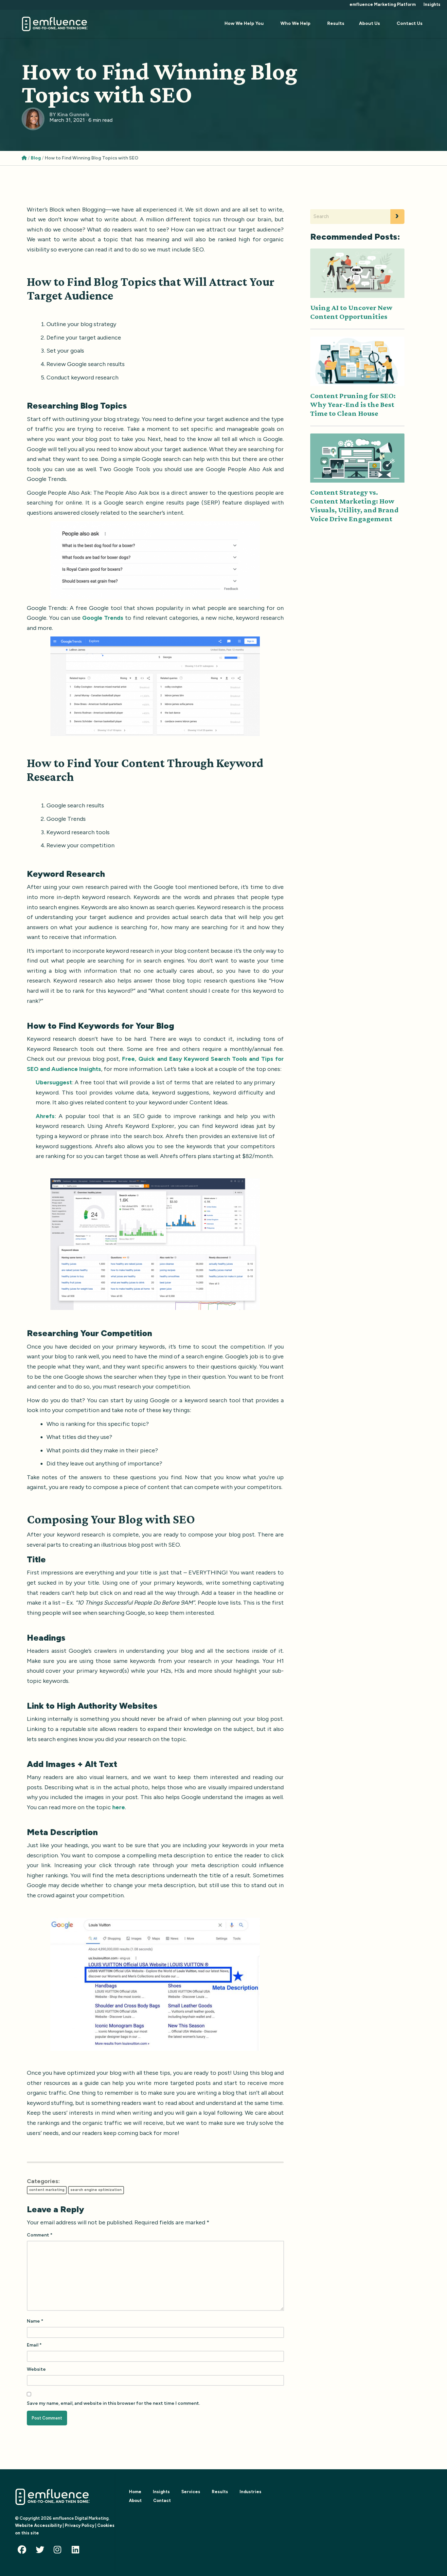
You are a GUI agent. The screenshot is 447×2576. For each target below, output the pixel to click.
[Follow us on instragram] (60, 2551)
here (119, 1807)
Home (135, 2492)
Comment (40, 2235)
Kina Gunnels (73, 114)
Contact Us (410, 23)
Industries (250, 2492)
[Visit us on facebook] (24, 2551)
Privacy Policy (80, 2525)
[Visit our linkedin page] (78, 2551)
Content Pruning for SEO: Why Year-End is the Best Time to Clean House (353, 404)
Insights (432, 4)
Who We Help (295, 23)
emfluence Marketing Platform (383, 4)
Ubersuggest (54, 1082)
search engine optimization (96, 2190)
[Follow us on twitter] (42, 2551)
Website (36, 2369)
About (135, 2501)
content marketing (47, 2190)
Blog (36, 158)
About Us (369, 23)
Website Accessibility (38, 2525)
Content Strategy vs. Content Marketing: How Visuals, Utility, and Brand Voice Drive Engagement (354, 505)
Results (336, 23)
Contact (162, 2501)
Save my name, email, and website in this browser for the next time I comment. (113, 2403)
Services (191, 2492)
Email (34, 2345)
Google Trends (103, 618)
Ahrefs (45, 1116)
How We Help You (244, 23)
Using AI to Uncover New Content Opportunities (351, 312)
